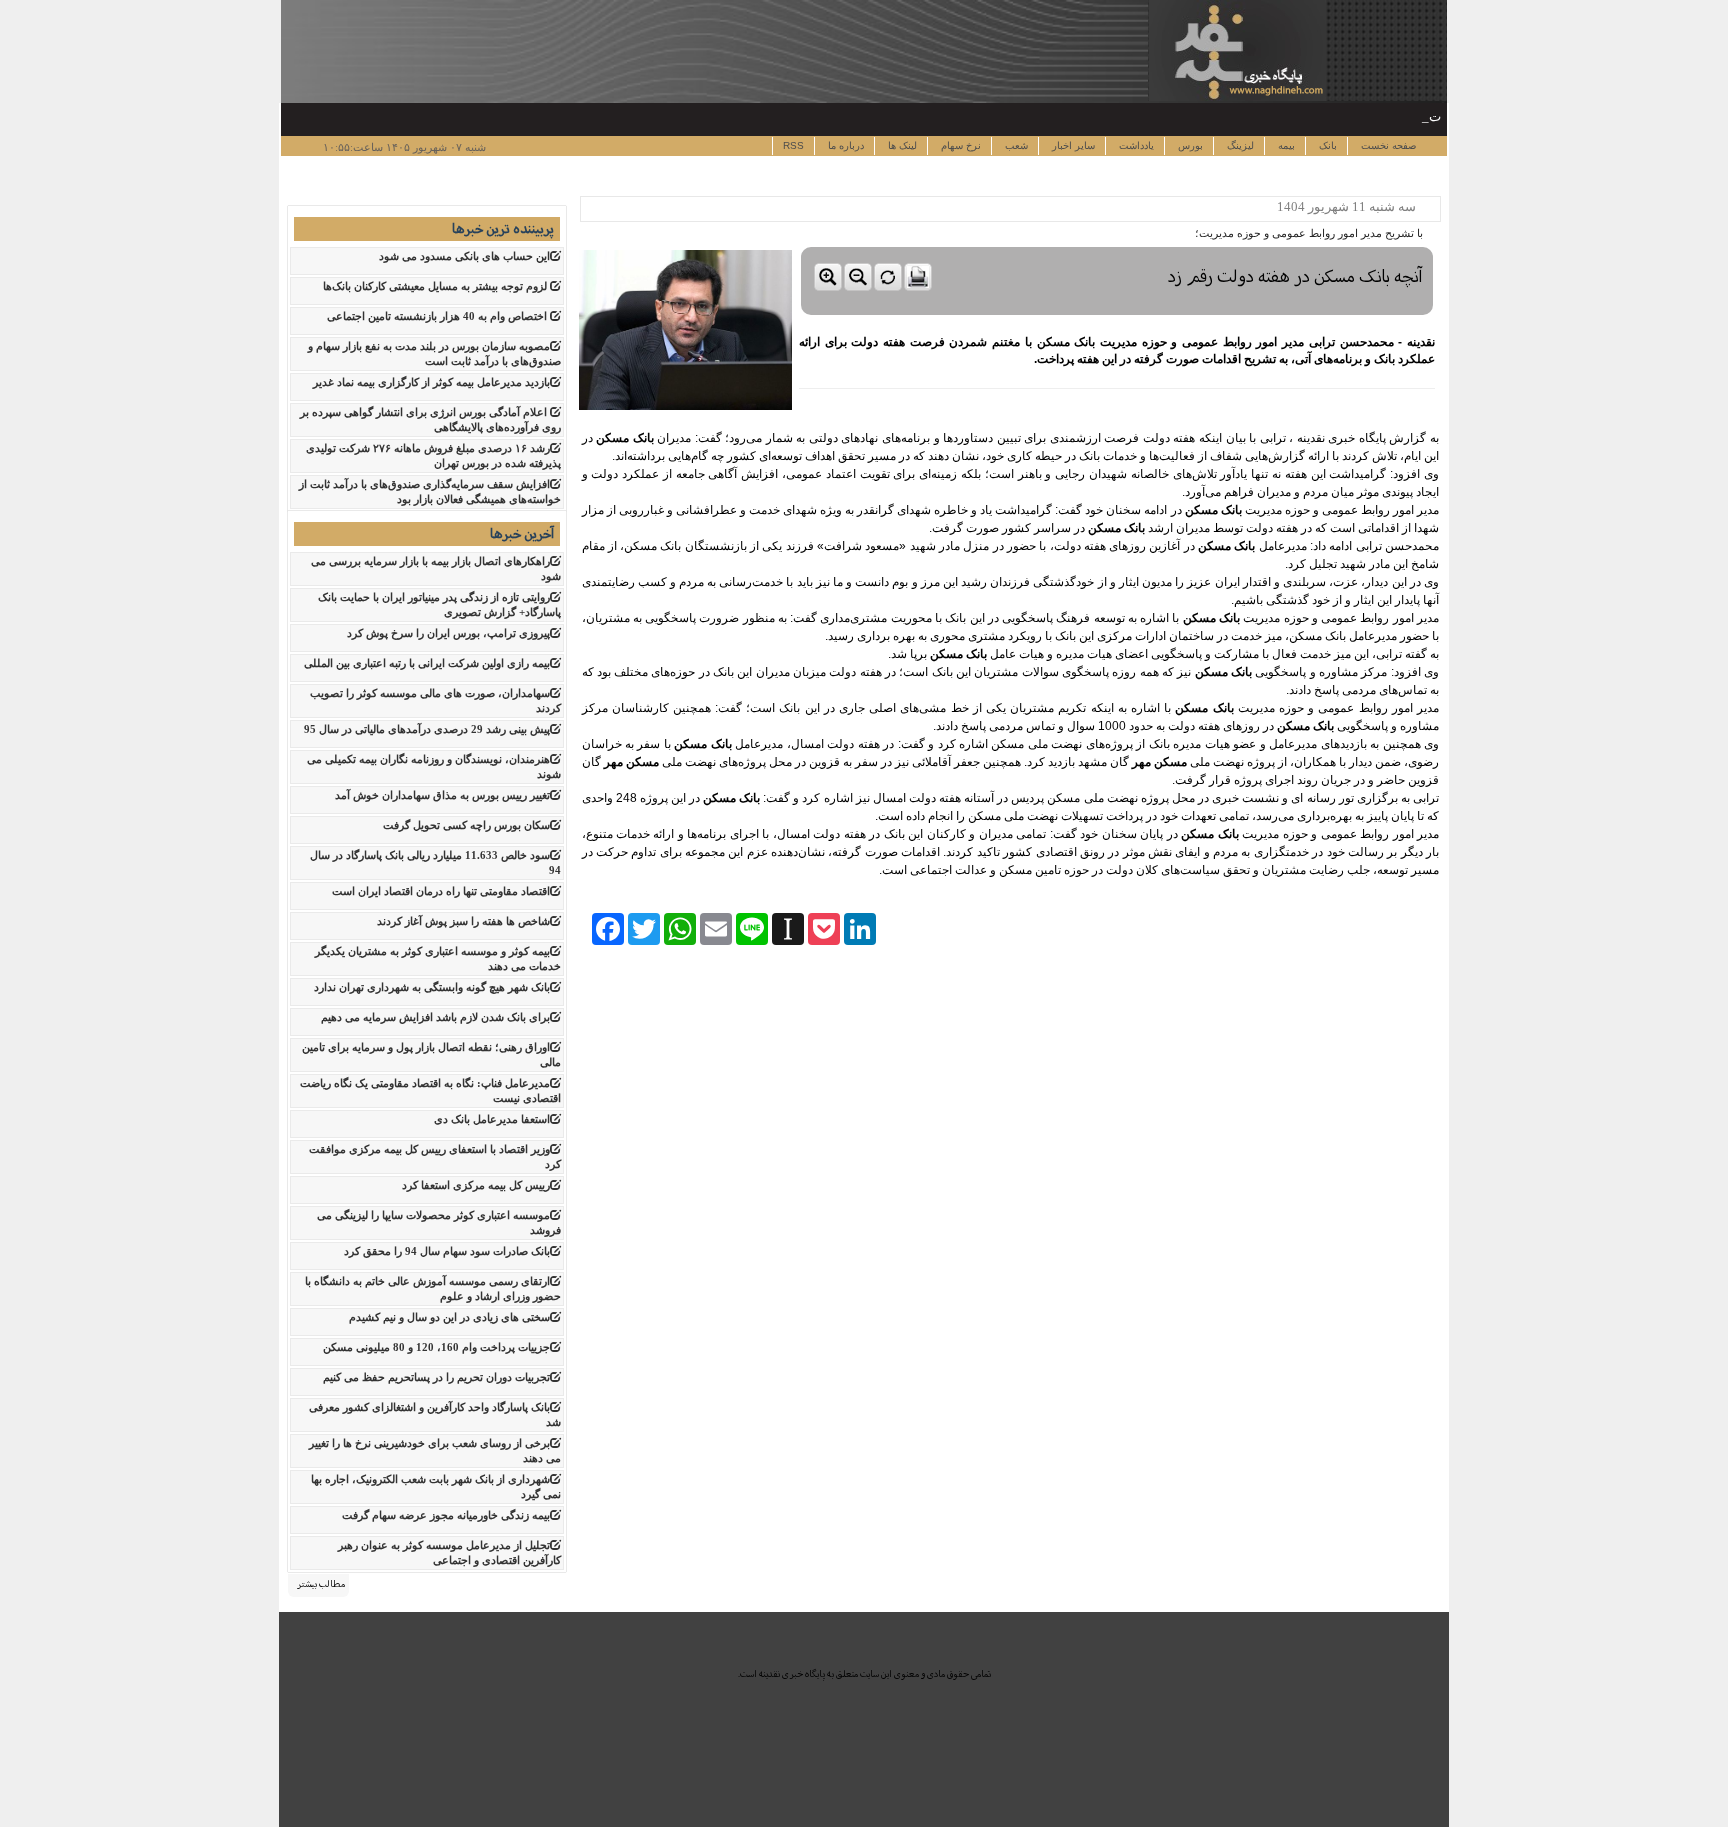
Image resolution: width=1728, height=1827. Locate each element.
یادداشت (1135, 145)
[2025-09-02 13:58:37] (1117, 295)
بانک (1326, 145)
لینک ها (901, 145)
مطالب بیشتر (321, 1584)
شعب (1015, 145)
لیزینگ (1239, 145)
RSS (793, 145)
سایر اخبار (1072, 145)
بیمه (1285, 145)
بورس (1189, 145)
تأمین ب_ (1415, 116)
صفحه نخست (1387, 145)
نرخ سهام (959, 145)
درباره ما (844, 145)
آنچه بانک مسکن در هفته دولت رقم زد (1295, 276)
